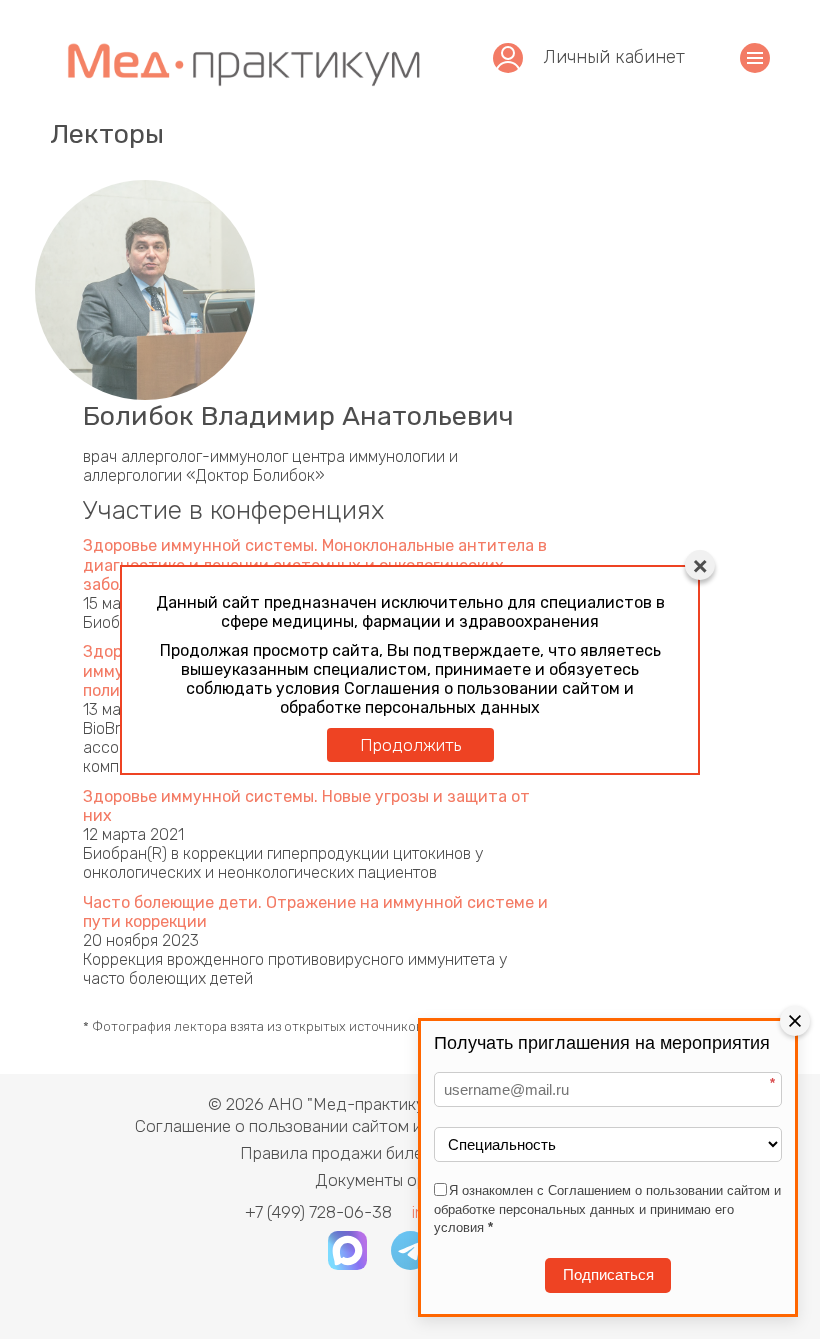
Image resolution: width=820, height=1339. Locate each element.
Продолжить (410, 745)
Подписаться (608, 1274)
